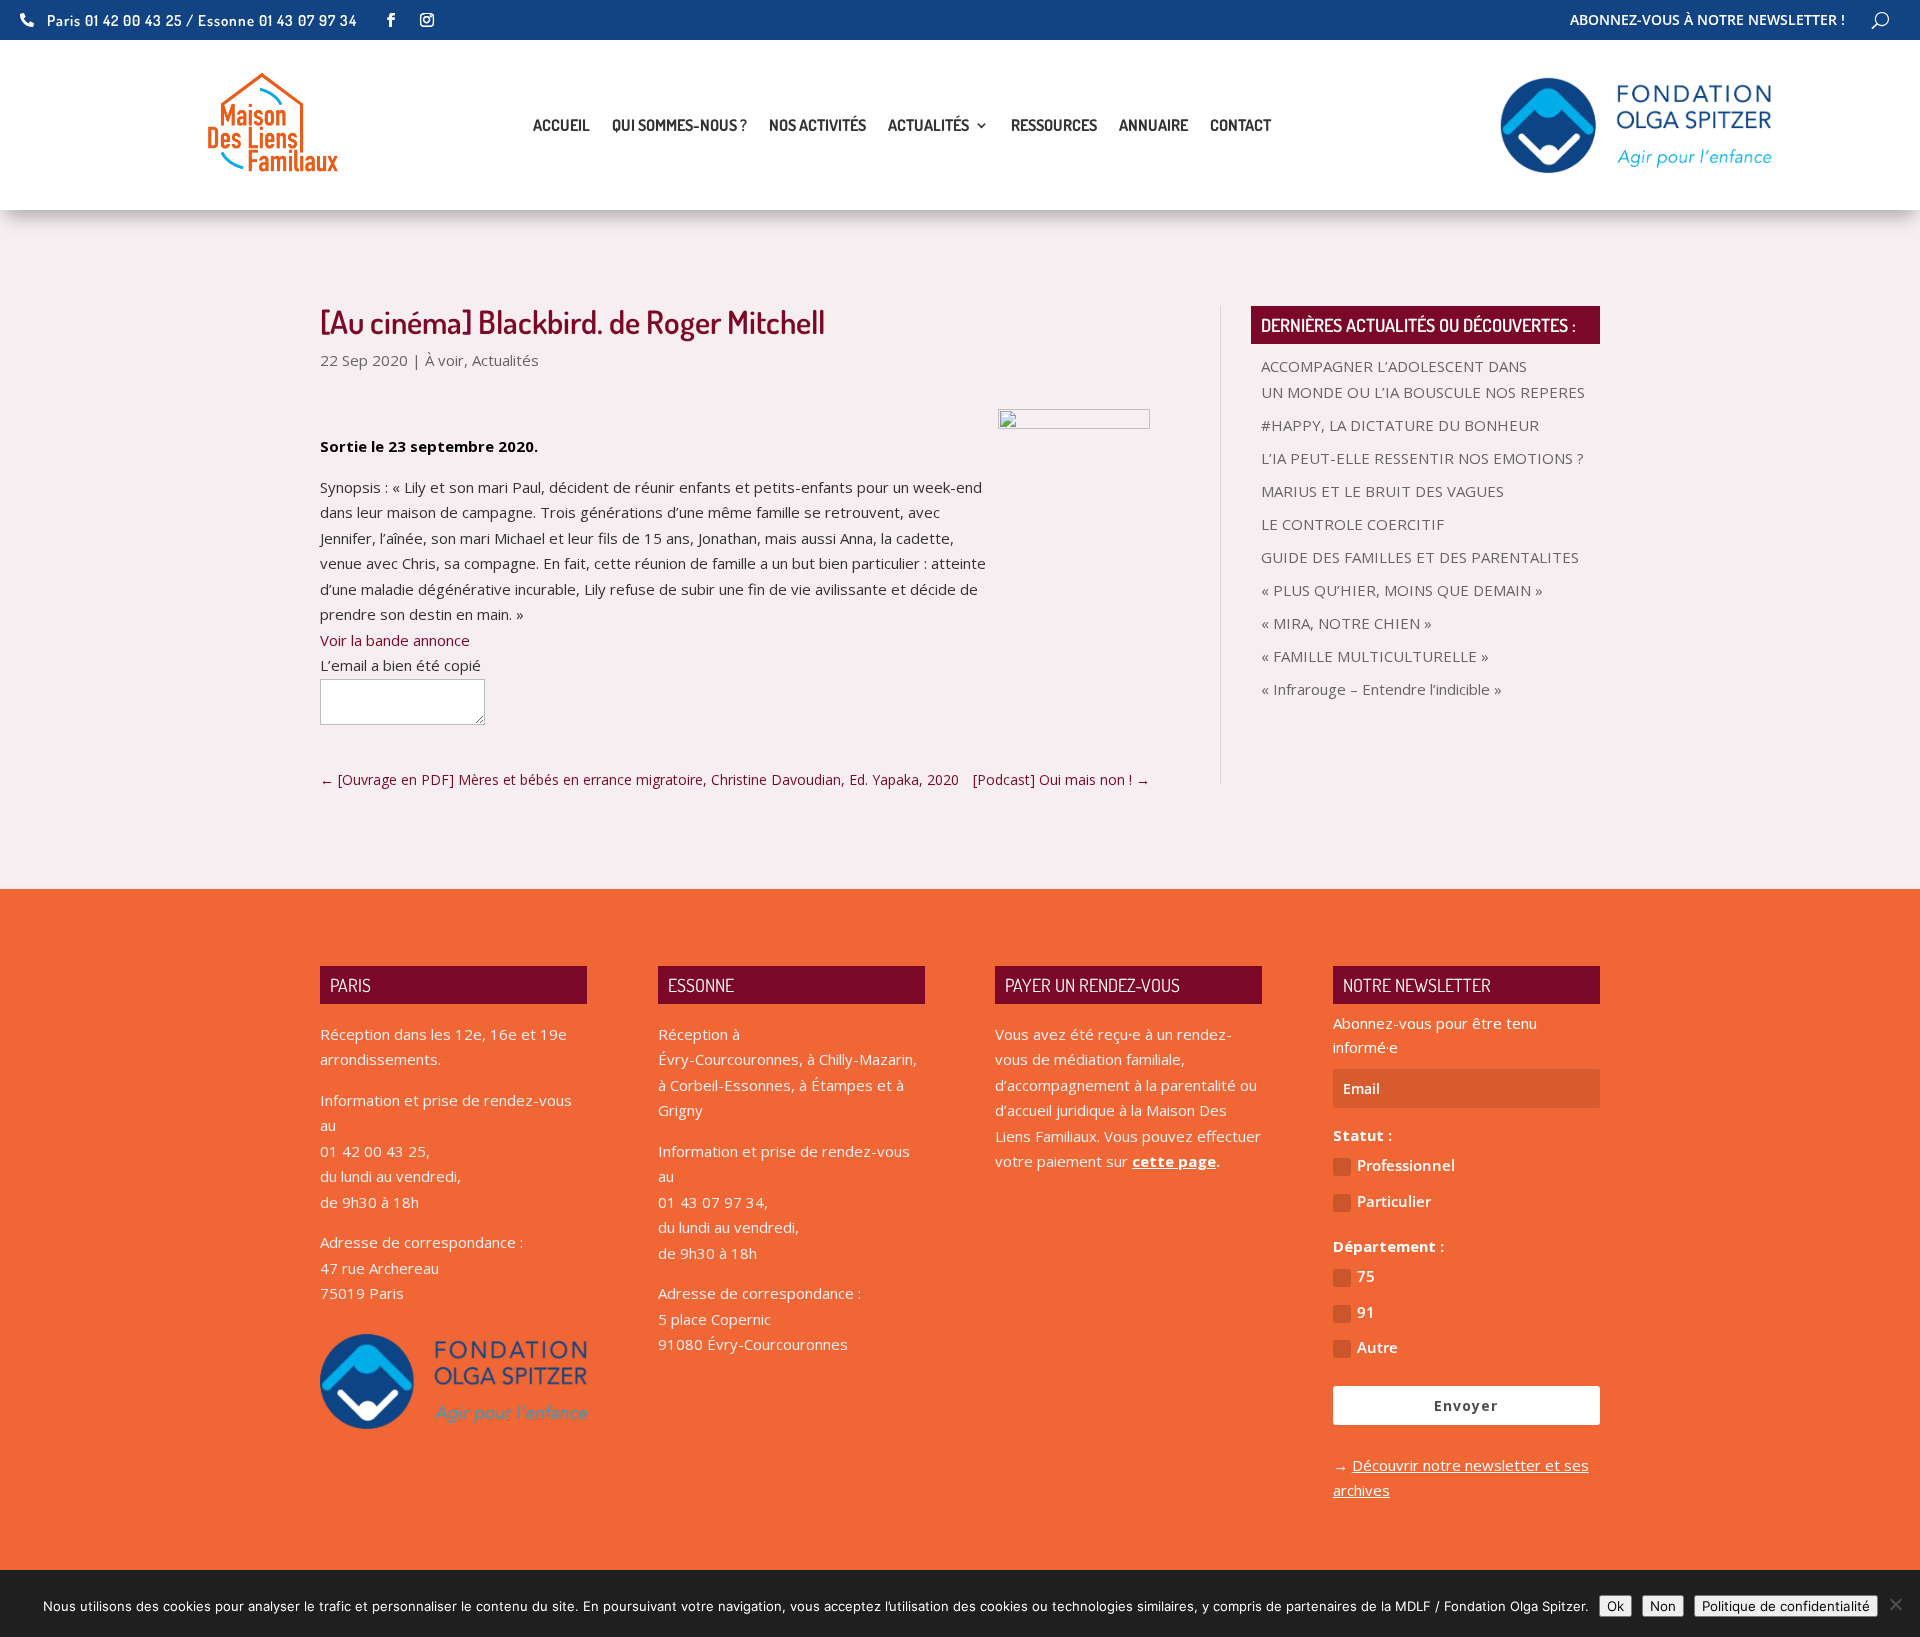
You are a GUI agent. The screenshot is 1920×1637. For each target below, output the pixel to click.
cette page (1174, 1161)
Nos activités (817, 126)
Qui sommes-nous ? (679, 126)
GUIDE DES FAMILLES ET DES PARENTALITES (1420, 557)
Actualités (928, 126)
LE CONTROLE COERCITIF (1352, 524)
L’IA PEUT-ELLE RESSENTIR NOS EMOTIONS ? (1422, 458)
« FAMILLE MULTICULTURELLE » (1375, 656)
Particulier (1394, 1201)
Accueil (561, 126)
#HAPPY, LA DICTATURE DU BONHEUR (1400, 425)
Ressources (1054, 126)
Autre (1377, 1347)
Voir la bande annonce (395, 640)
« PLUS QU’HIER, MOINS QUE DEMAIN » (1402, 590)
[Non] (1895, 1604)
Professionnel (1406, 1165)
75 (1366, 1276)
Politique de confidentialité (1786, 1606)
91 (1366, 1312)
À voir (444, 360)
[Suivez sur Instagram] (427, 20)
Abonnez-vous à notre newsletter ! (1707, 21)
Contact (1240, 126)
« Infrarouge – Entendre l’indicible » (1381, 689)
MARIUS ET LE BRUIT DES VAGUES (1382, 491)
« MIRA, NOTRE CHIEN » (1346, 623)
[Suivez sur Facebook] (391, 20)
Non (1663, 1606)
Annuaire (1153, 126)
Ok (1615, 1606)
